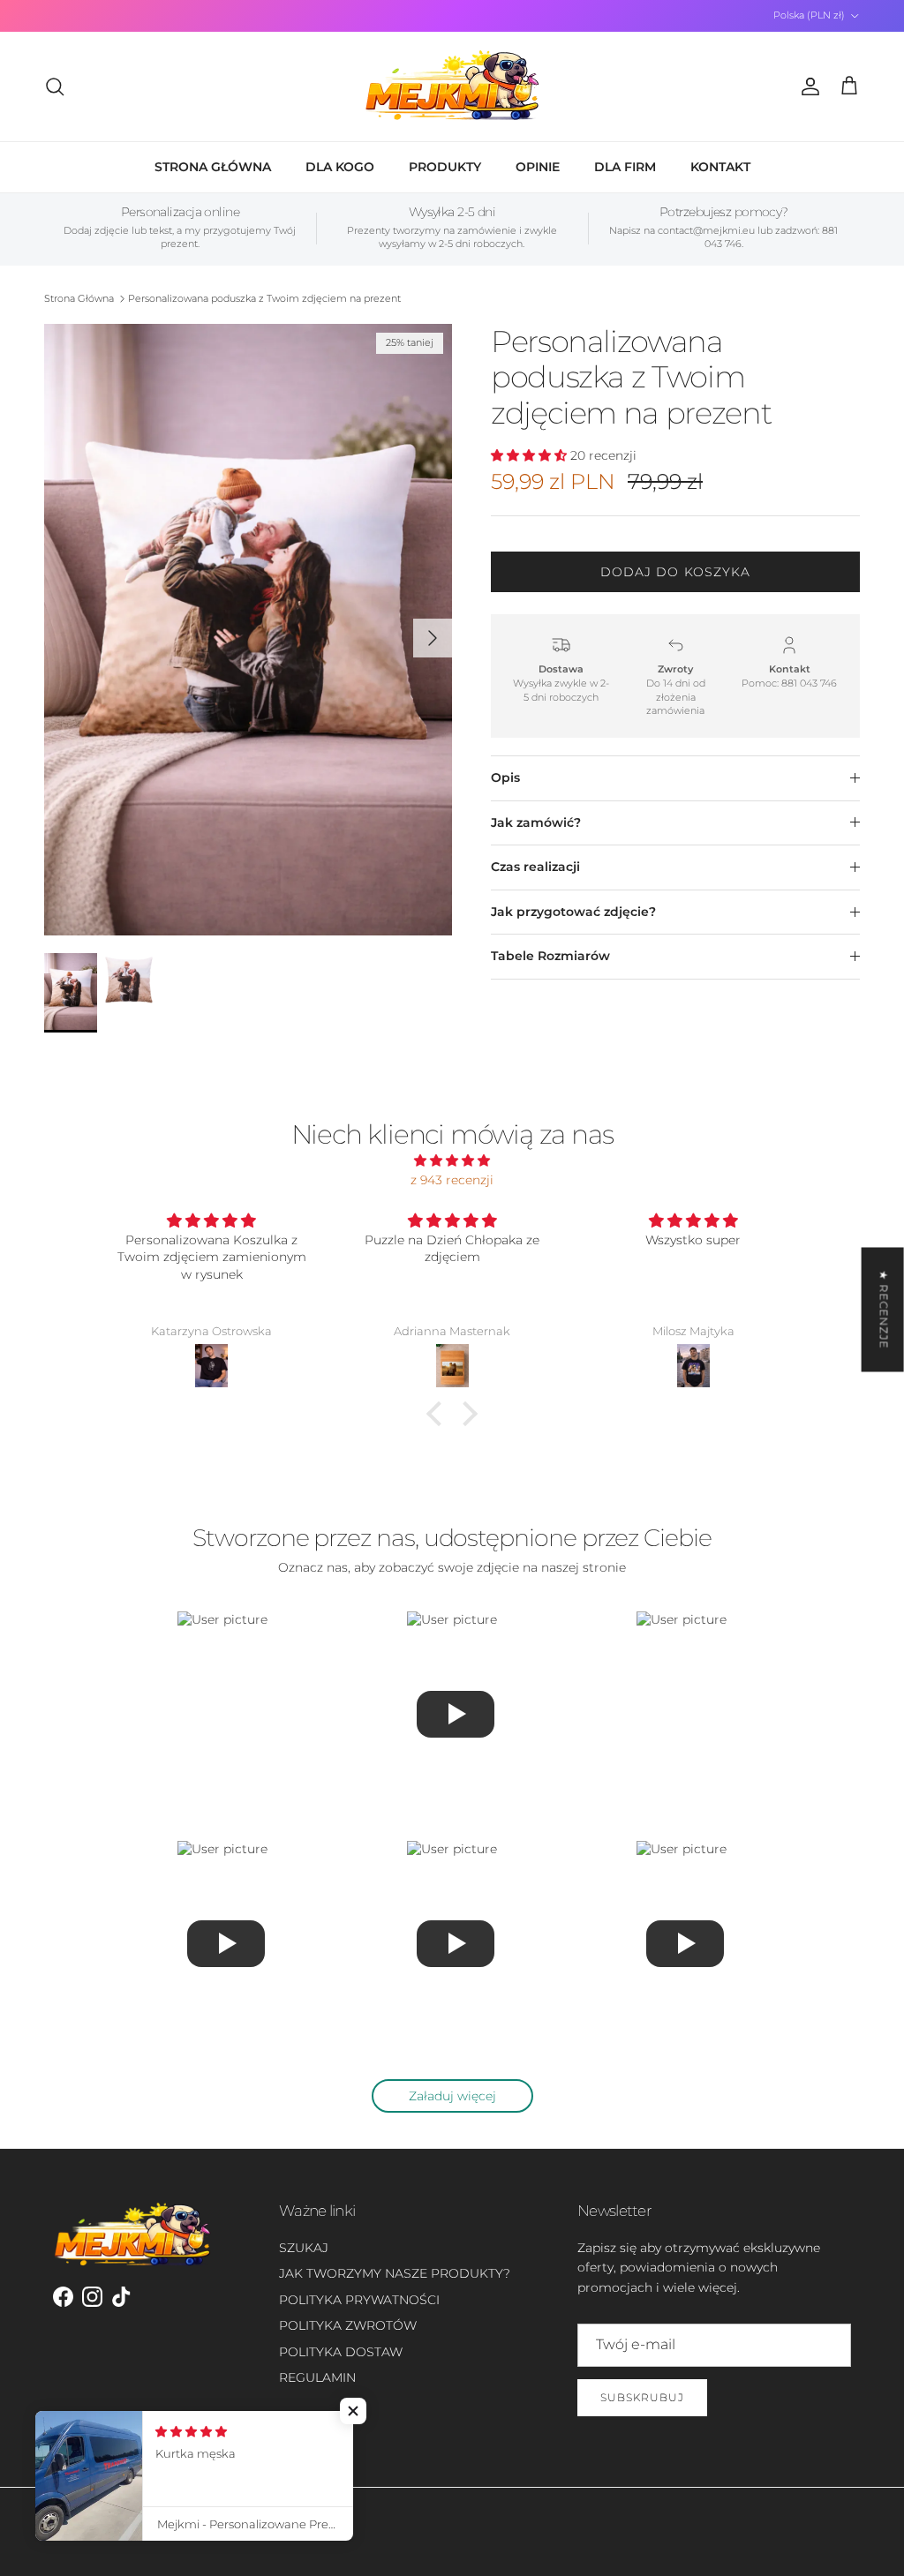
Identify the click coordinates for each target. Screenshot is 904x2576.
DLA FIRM (625, 167)
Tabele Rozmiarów (550, 956)
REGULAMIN (317, 2377)
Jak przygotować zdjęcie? (573, 912)
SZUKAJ (304, 2248)
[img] (452, 1160)
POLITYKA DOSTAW (341, 2352)
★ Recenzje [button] (884, 1309)
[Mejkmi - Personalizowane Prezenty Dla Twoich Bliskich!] (452, 86)
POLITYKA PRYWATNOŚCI (359, 2300)
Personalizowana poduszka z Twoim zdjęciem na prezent (264, 298)
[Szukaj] (55, 86)
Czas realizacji (535, 867)
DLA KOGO (340, 167)
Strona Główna (79, 298)
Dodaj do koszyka (676, 572)
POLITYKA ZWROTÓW (348, 2325)
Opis (505, 777)
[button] (439, 1414)
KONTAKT (720, 167)
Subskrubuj (642, 2397)
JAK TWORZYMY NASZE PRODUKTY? (395, 2273)
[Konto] (807, 86)
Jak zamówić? (536, 822)
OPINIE (538, 167)
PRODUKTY (445, 167)
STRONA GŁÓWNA (213, 167)
